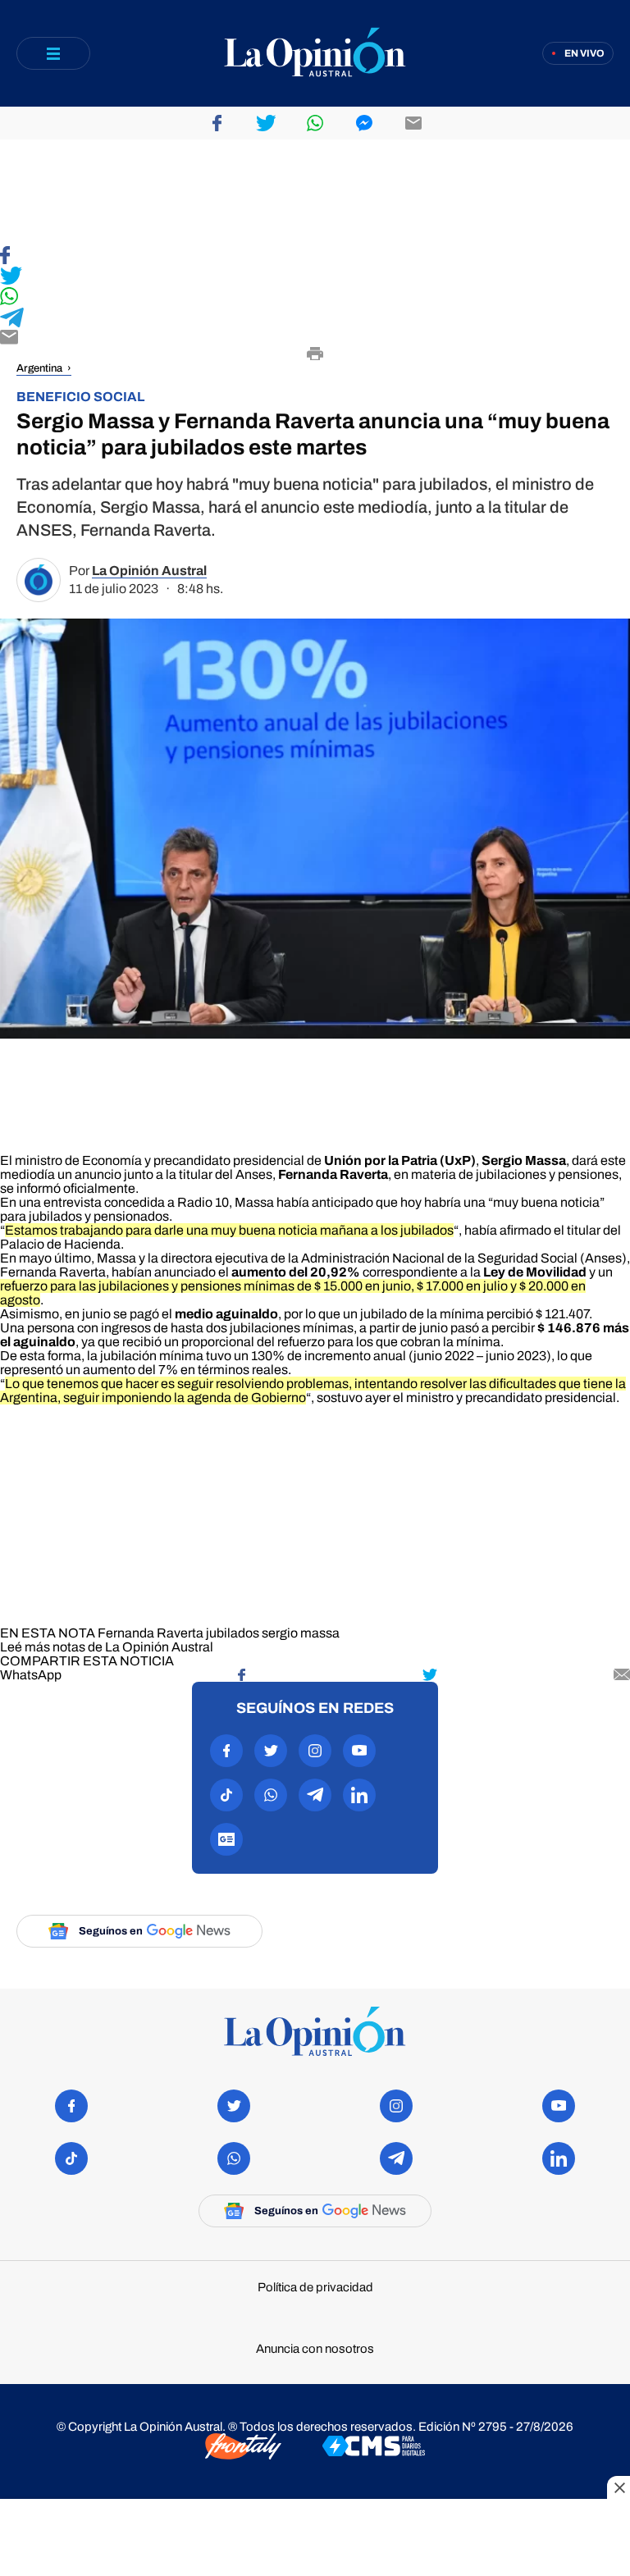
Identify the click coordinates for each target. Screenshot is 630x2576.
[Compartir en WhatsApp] (315, 297)
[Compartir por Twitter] (266, 123)
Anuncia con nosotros (315, 2349)
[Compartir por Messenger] (364, 123)
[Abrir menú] (53, 53)
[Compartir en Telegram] (315, 319)
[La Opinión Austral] (315, 54)
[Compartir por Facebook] (217, 123)
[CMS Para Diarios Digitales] (374, 2447)
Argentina (39, 368)
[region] (315, 193)
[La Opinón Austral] (315, 2032)
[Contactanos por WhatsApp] (271, 1795)
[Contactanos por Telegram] (315, 1795)
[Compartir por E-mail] (315, 338)
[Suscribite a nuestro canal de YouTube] (359, 1751)
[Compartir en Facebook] (315, 256)
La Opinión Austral (149, 571)
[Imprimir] (315, 355)
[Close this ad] (619, 2487)
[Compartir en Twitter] (315, 277)
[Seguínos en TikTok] (226, 1795)
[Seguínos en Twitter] (271, 1751)
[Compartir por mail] (413, 123)
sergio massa (301, 1633)
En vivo (584, 53)
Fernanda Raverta (151, 1633)
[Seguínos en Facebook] (226, 1751)
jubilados (233, 1633)
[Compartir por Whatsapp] (315, 123)
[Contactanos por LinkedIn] (359, 1795)
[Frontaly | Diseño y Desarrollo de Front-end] (243, 2448)
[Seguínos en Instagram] (315, 1751)
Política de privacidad (315, 2288)
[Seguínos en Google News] (226, 1839)
